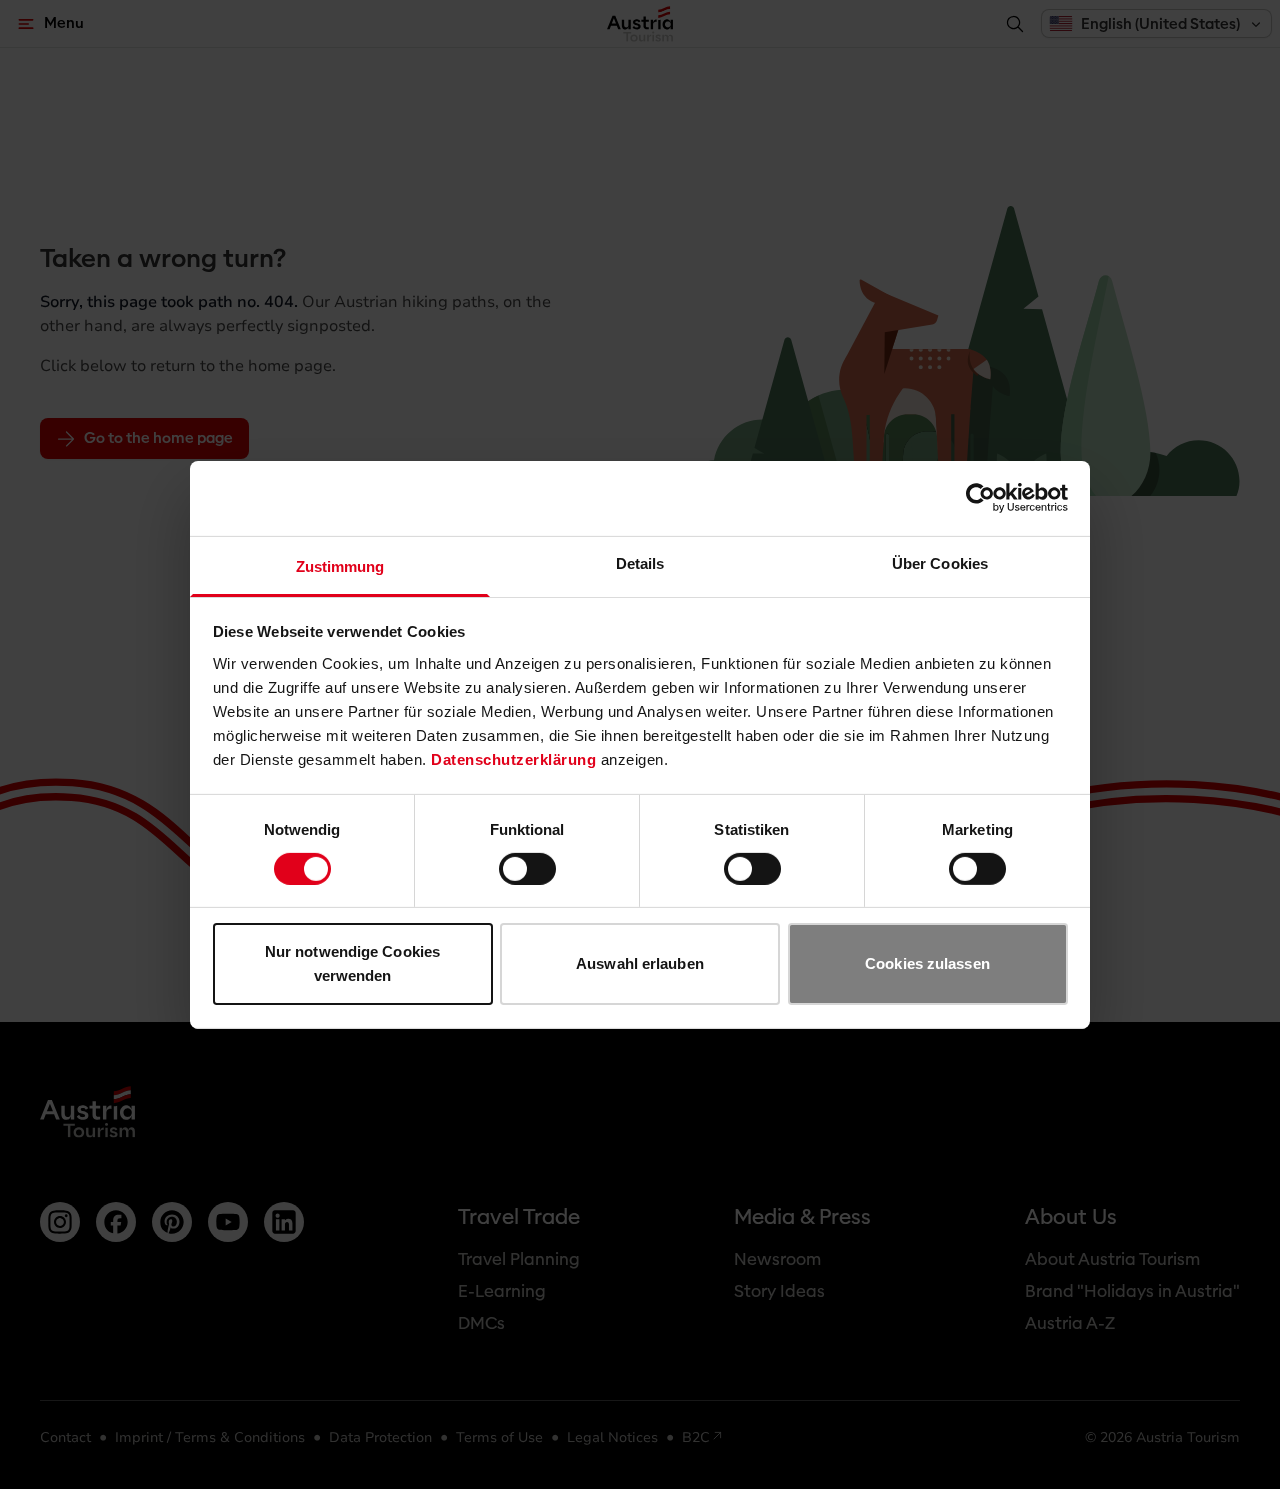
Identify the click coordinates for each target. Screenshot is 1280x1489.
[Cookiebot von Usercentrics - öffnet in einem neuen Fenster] (980, 498)
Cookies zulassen (927, 963)
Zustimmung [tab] (340, 565)
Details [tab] (640, 562)
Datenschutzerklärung (513, 758)
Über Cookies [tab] (940, 562)
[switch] (527, 869)
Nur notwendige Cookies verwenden (352, 963)
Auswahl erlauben (640, 963)
